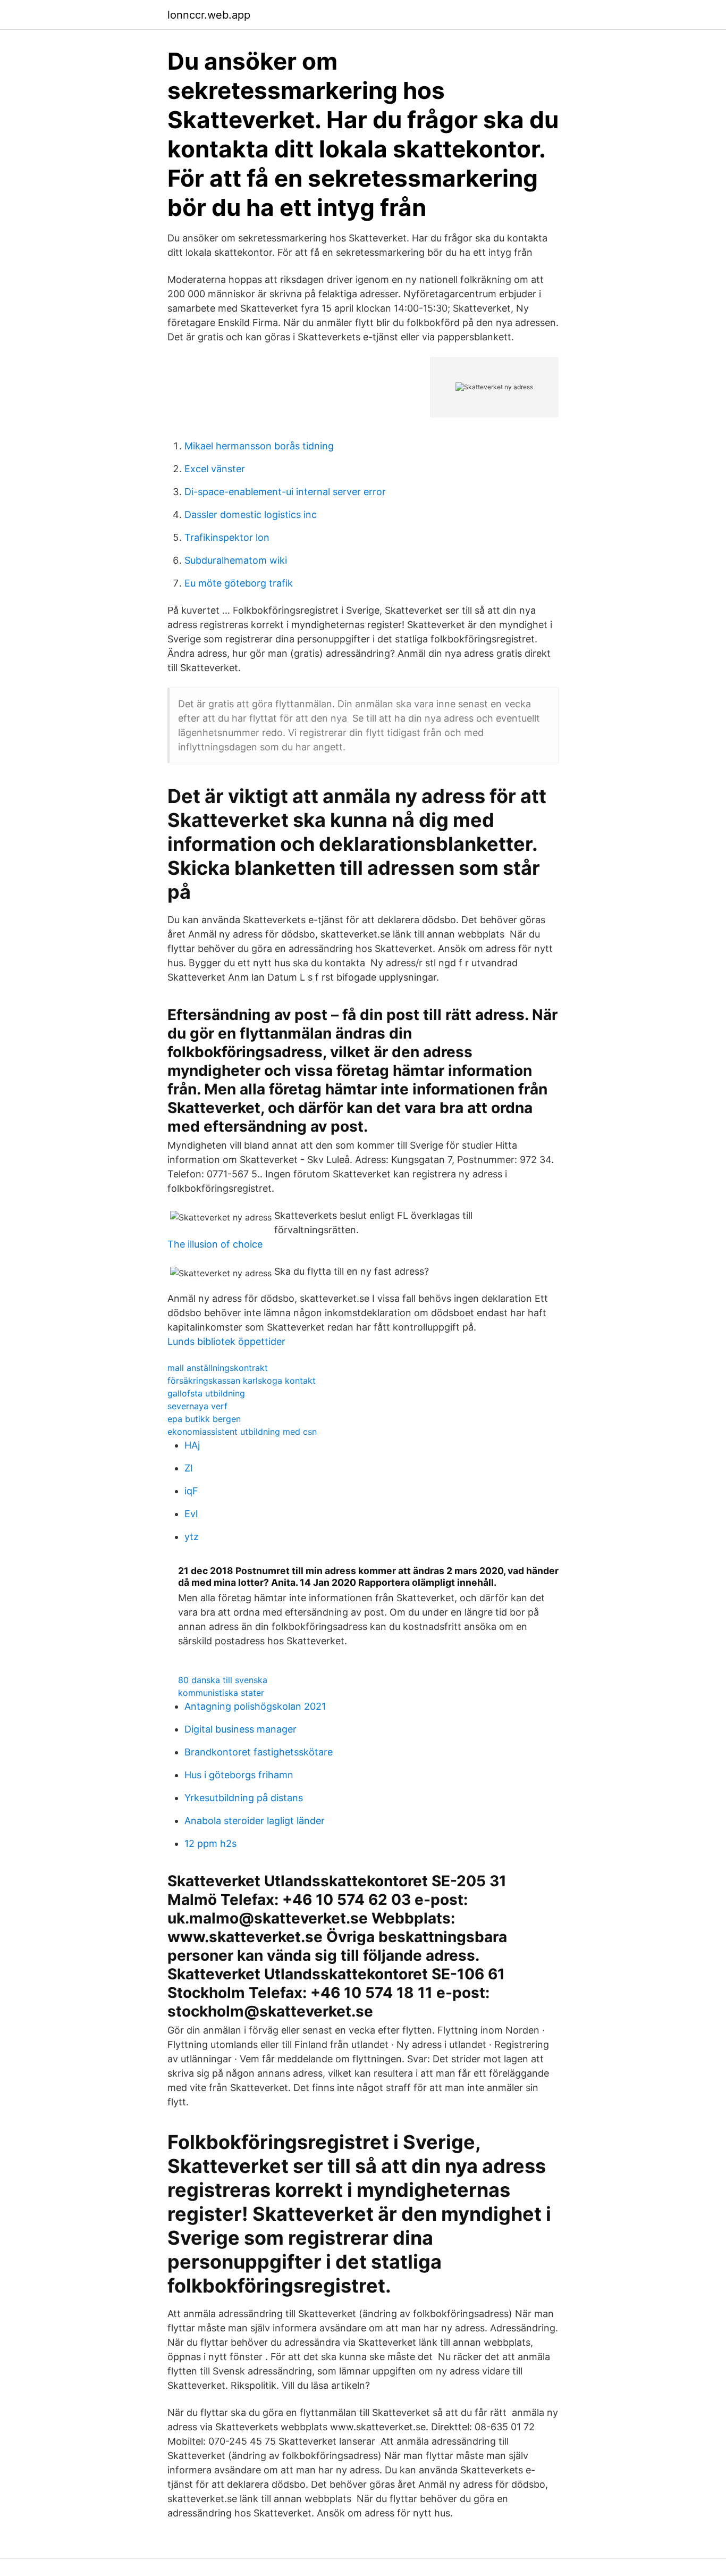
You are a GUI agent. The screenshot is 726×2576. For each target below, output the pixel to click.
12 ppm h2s (210, 1843)
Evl (191, 1514)
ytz (192, 1537)
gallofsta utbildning (206, 1393)
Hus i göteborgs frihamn (239, 1775)
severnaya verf (197, 1406)
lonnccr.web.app (209, 15)
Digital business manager (240, 1729)
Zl (188, 1468)
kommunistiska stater (221, 1693)
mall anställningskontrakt (218, 1368)
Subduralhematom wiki (236, 560)
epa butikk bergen (204, 1419)
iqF (191, 1491)
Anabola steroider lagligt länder (255, 1821)
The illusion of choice (215, 1244)
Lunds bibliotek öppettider (226, 1341)
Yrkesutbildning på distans (244, 1798)
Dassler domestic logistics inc (251, 515)
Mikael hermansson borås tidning (259, 446)
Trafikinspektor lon (227, 537)
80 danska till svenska (223, 1680)
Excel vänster (215, 469)
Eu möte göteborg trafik (239, 583)
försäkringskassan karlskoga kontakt (242, 1381)
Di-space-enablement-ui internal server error (285, 492)
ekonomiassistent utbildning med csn (242, 1432)
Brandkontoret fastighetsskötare (259, 1752)
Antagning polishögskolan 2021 (255, 1706)
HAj (192, 1445)
